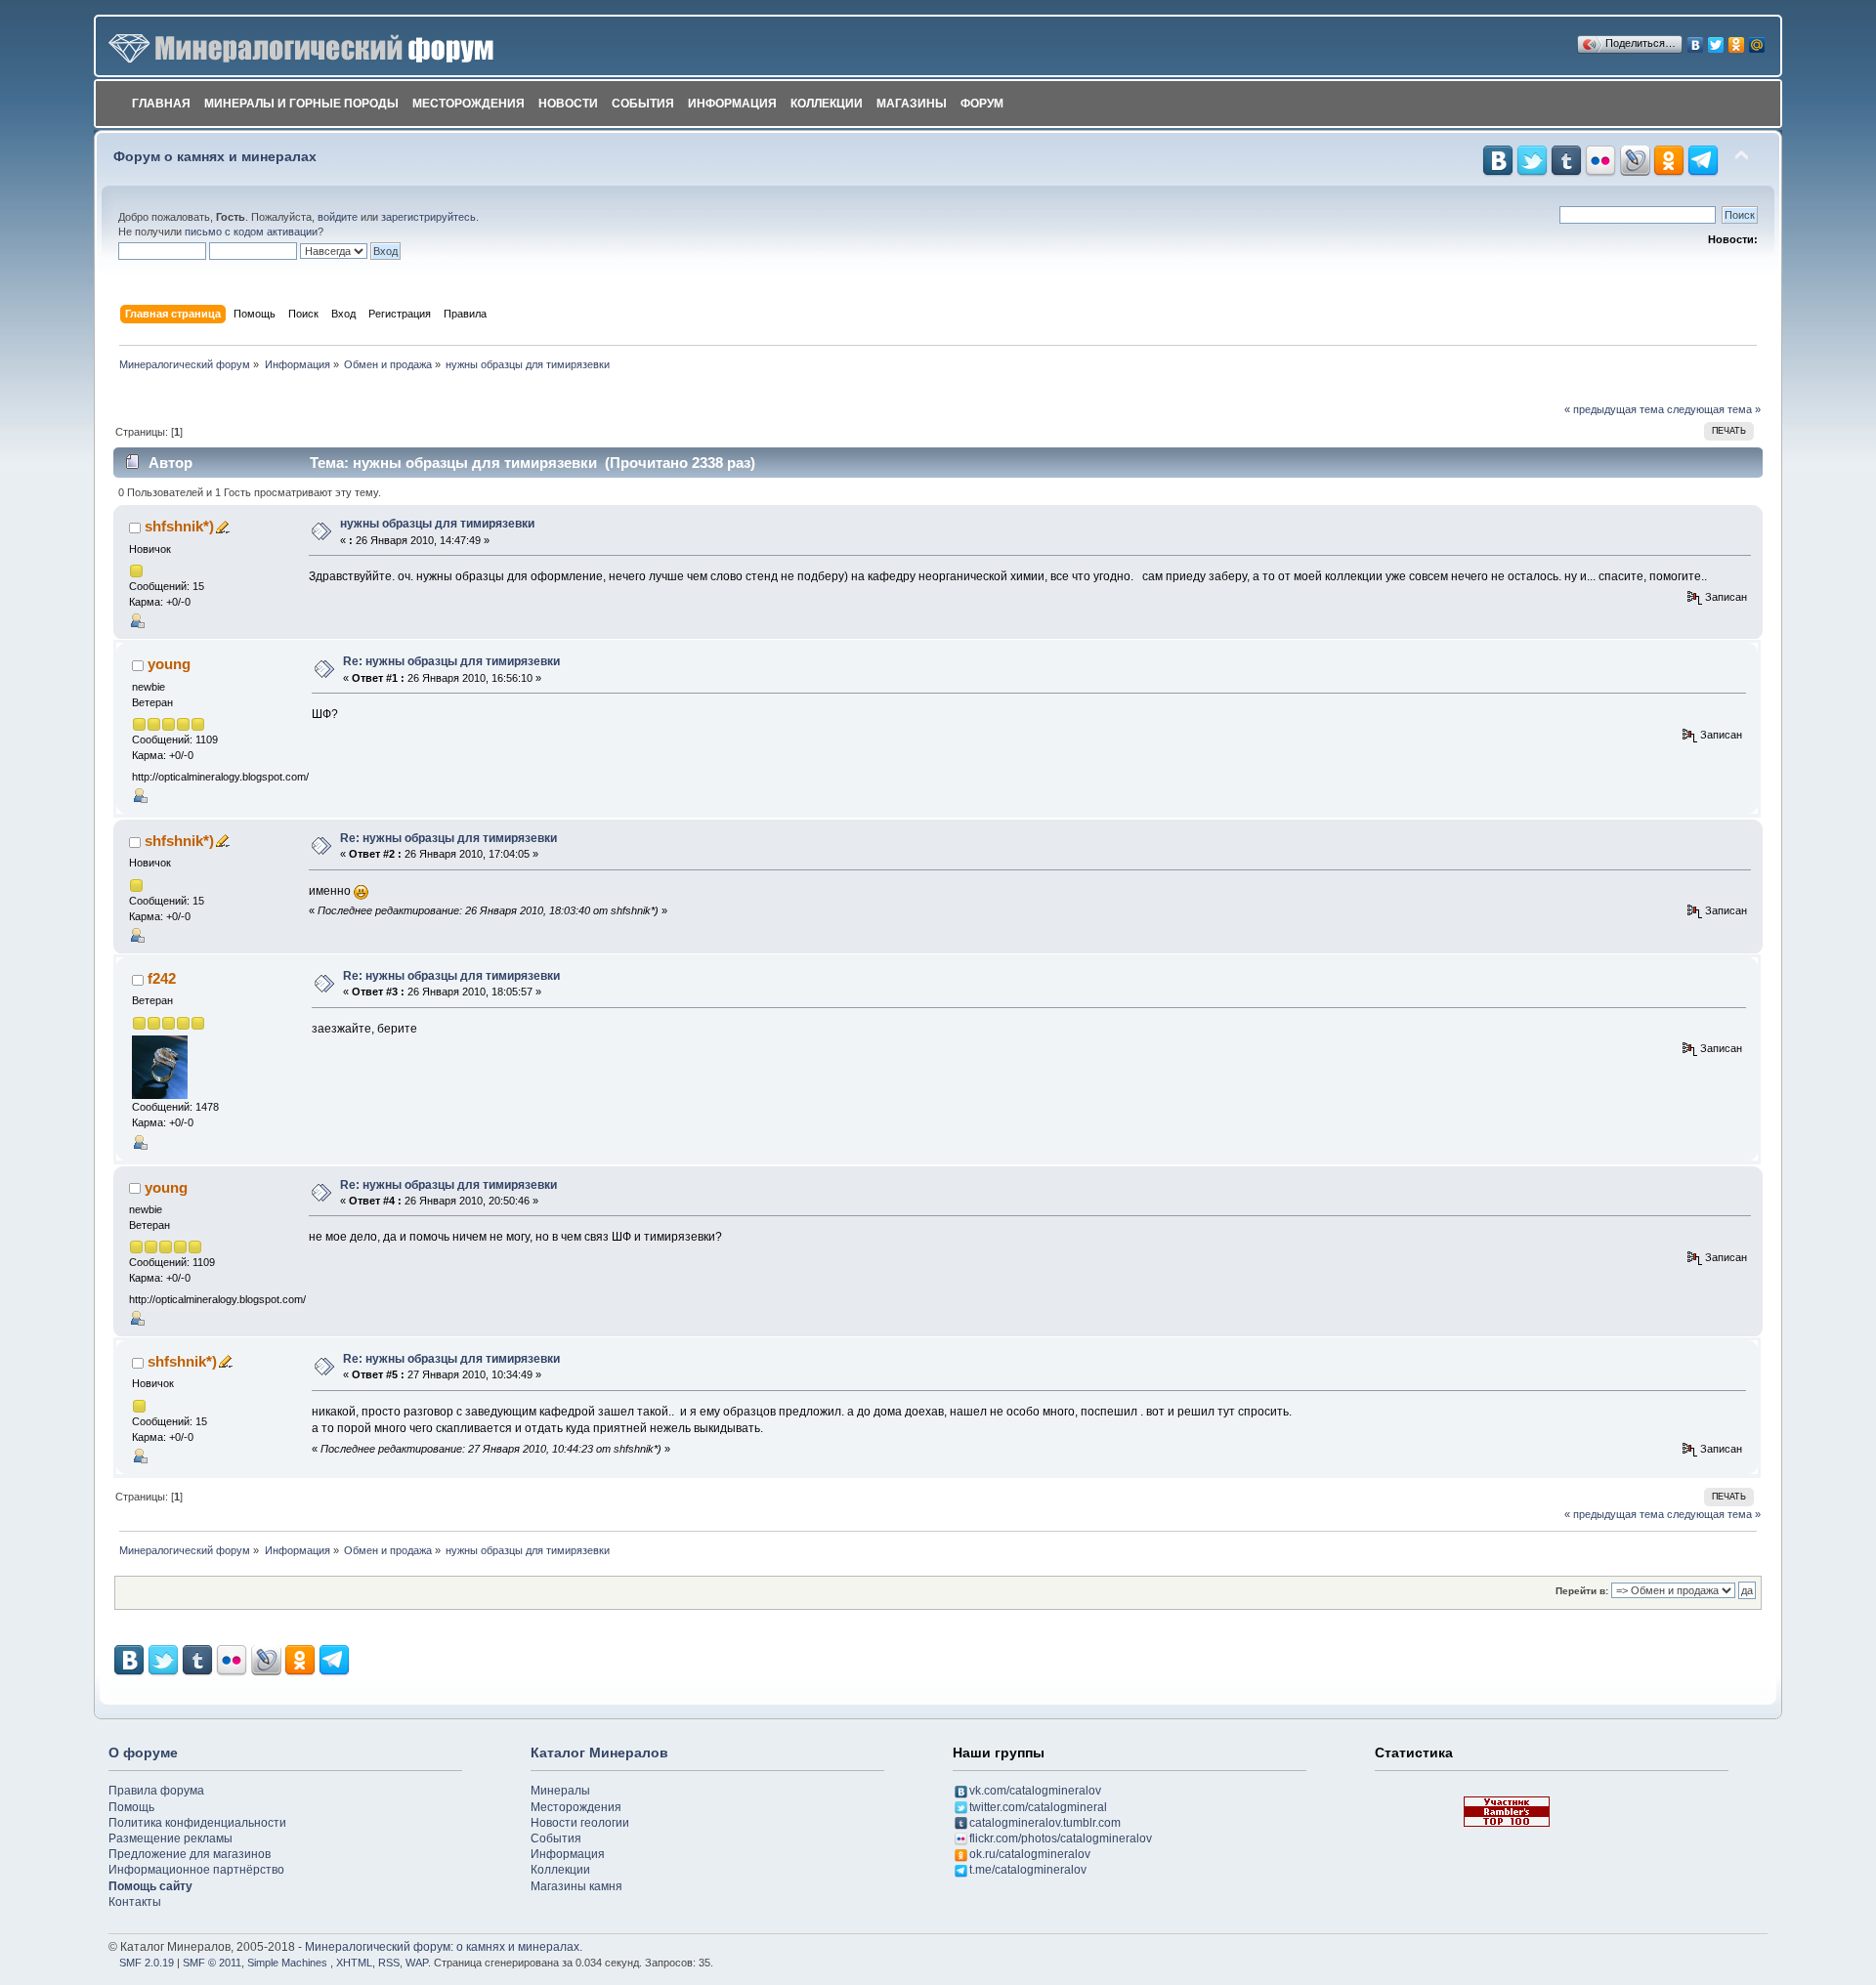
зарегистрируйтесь (428, 217)
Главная (161, 104)
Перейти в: (1582, 1591)
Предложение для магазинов (190, 1854)
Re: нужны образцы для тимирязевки (451, 661)
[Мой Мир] (1757, 40)
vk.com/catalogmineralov (1035, 1791)
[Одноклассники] (1737, 40)
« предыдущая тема (1614, 409)
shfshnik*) (179, 526)
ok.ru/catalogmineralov (1030, 1854)
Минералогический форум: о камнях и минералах (442, 1947)
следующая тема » (1714, 409)
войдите (338, 217)
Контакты (135, 1902)
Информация (732, 104)
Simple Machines (287, 1963)
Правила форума (156, 1791)
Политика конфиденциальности (197, 1823)
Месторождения (469, 104)
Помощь (131, 1807)
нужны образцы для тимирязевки (437, 524)
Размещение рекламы (171, 1838)
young (169, 664)
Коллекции (827, 104)
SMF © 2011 (212, 1963)
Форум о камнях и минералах (215, 157)
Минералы (560, 1791)
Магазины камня (576, 1886)
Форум (982, 104)
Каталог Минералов (599, 1753)
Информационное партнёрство (196, 1870)
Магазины (912, 104)
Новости (568, 104)
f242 (162, 978)
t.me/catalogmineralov (1028, 1870)
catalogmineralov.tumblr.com (1045, 1823)
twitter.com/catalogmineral (1038, 1807)
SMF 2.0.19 (147, 1963)
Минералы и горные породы (301, 104)
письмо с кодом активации (251, 232)
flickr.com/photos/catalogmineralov (1061, 1838)
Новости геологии (580, 1823)
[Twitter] (1716, 40)
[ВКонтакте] (1696, 40)
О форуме (143, 1753)
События (643, 104)
